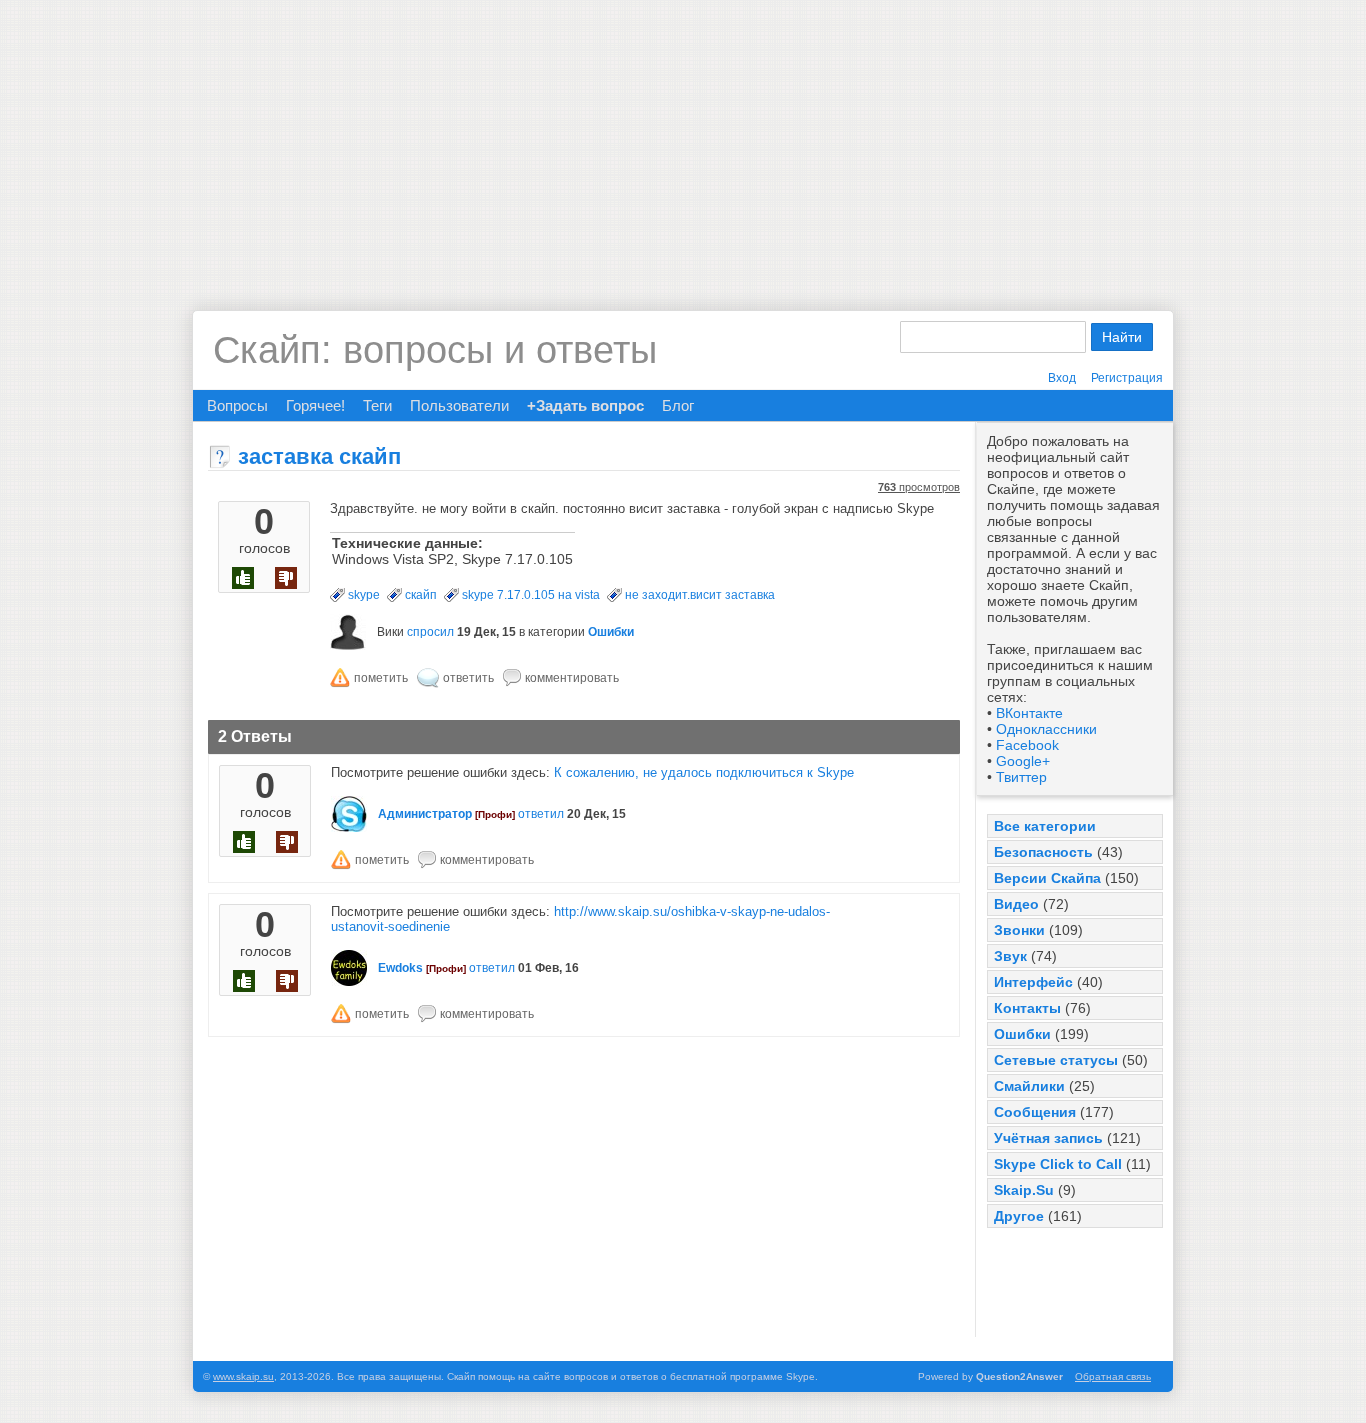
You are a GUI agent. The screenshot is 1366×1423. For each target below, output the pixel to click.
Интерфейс (1033, 982)
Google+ (1023, 761)
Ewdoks (400, 968)
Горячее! (315, 405)
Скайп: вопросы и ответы (435, 350)
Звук (1010, 956)
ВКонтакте (1029, 713)
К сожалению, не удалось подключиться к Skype (704, 772)
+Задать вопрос (585, 405)
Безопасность (1043, 852)
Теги (377, 405)
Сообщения (1035, 1112)
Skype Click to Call (1058, 1164)
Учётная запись (1048, 1138)
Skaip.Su (1024, 1190)
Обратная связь (1113, 1376)
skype (364, 595)
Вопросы (237, 405)
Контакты (1027, 1008)
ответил (541, 814)
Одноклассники (1046, 729)
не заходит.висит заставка (700, 595)
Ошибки (1022, 1034)
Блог (678, 405)
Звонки (1019, 930)
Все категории (1045, 826)
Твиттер (1021, 777)
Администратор (425, 814)
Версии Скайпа (1047, 878)
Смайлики (1029, 1086)
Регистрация (1127, 378)
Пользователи (459, 405)
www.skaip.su (243, 1376)
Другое (1019, 1216)
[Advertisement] (683, 140)
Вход (1062, 378)
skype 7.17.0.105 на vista (531, 595)
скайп (421, 595)
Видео (1016, 904)
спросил (430, 632)
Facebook (1027, 745)
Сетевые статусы (1056, 1060)
